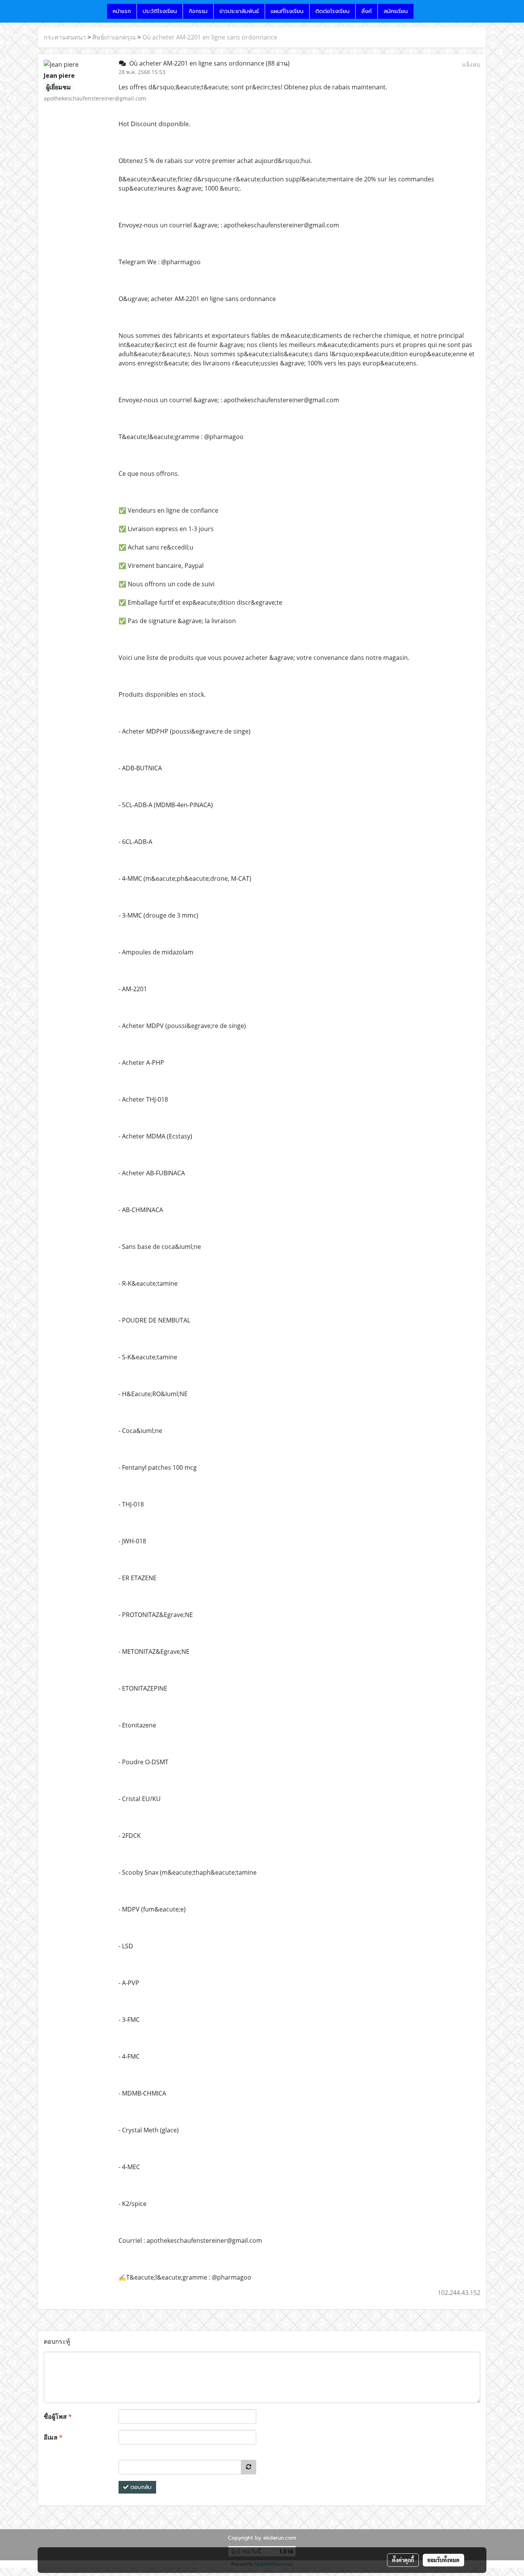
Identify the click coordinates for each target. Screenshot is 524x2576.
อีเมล (53, 2437)
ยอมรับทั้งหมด (443, 2560)
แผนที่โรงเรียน (287, 11)
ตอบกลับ (140, 2487)
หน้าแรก (122, 11)
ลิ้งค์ (367, 11)
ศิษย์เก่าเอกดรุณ (114, 37)
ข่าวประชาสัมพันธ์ (239, 11)
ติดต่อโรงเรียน (332, 11)
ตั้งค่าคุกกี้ (403, 2560)
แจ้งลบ (471, 64)
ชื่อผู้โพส (58, 2416)
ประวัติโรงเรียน (160, 11)
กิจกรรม (198, 11)
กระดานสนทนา (65, 37)
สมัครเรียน (396, 11)
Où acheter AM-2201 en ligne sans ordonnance (210, 37)
